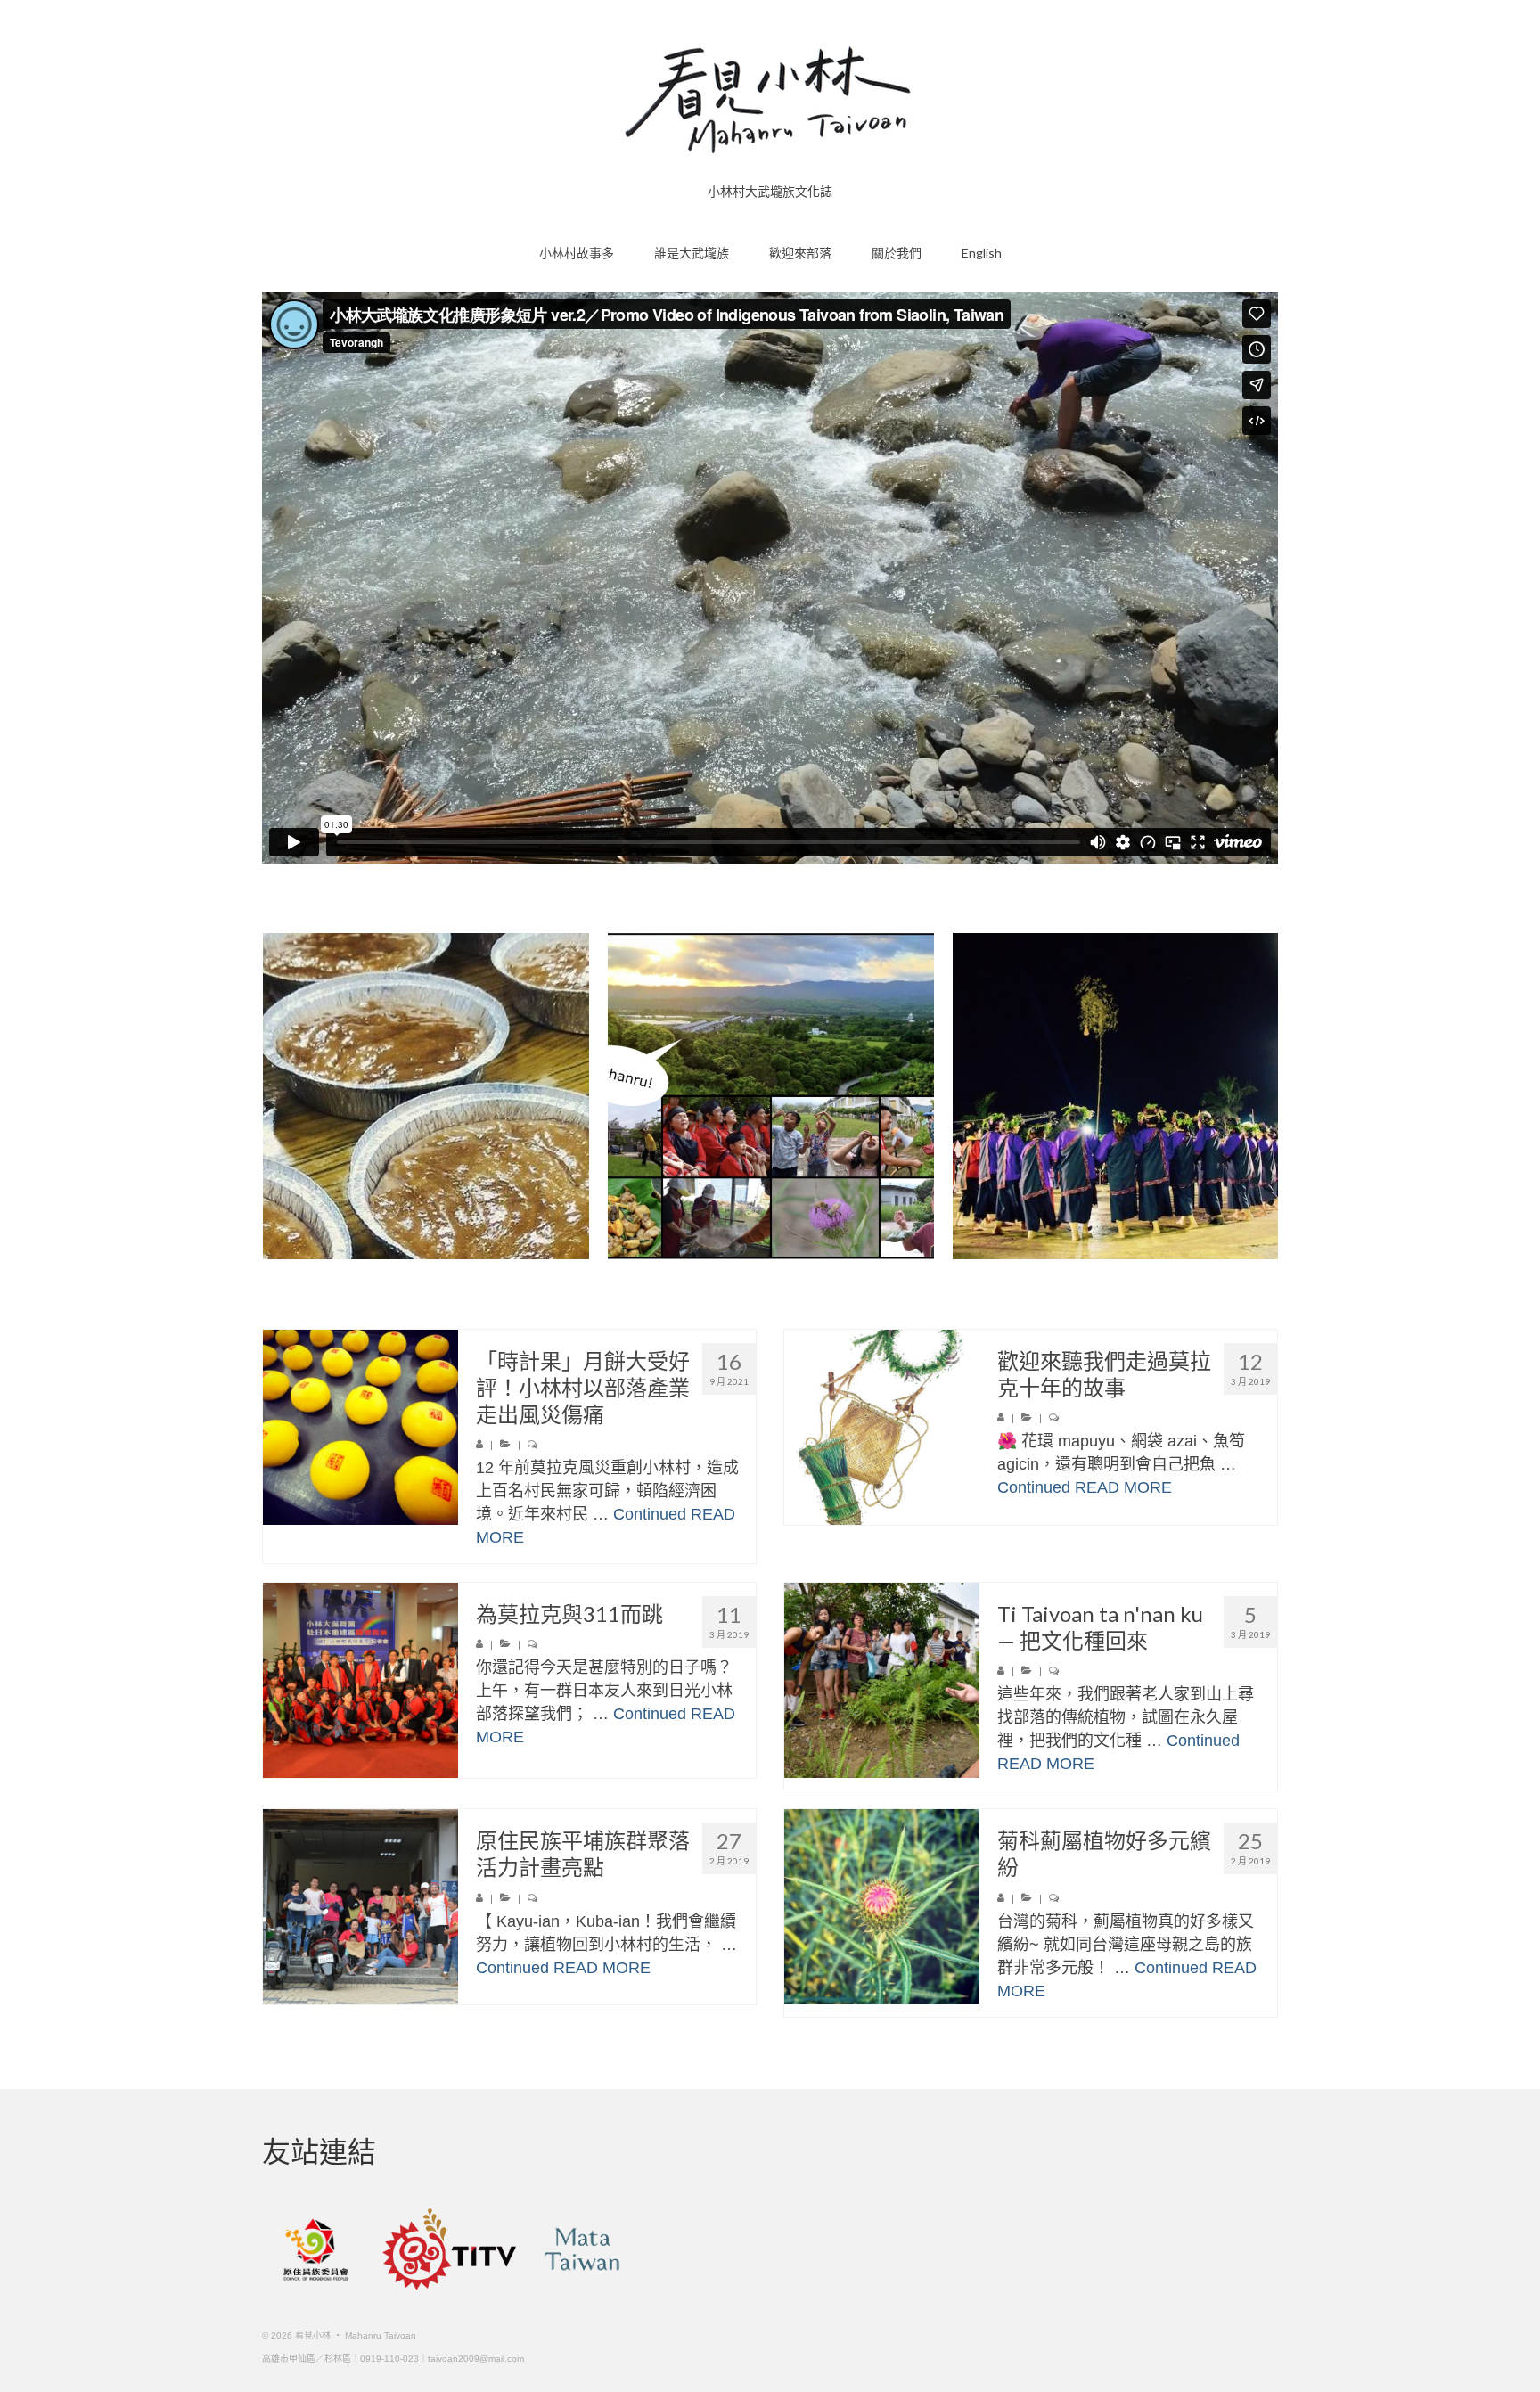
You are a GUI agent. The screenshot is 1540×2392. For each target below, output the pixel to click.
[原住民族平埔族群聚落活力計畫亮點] (360, 1907)
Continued (650, 1514)
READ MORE (1123, 1487)
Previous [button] (278, 1097)
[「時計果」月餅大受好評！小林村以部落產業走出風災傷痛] (360, 1427)
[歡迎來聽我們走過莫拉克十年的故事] (882, 1427)
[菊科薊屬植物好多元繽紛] (882, 1907)
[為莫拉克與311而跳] (360, 1680)
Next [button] (1262, 1097)
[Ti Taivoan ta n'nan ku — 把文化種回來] (882, 1680)
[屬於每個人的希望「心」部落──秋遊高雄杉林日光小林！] (572, 1096)
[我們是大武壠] (917, 1096)
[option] (572, 1096)
